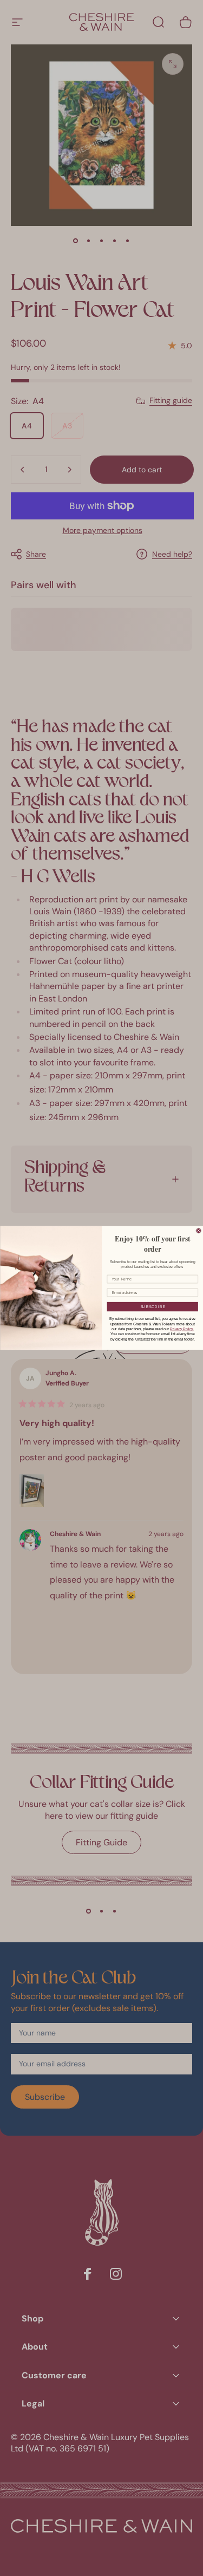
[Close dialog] (199, 1231)
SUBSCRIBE (152, 1307)
